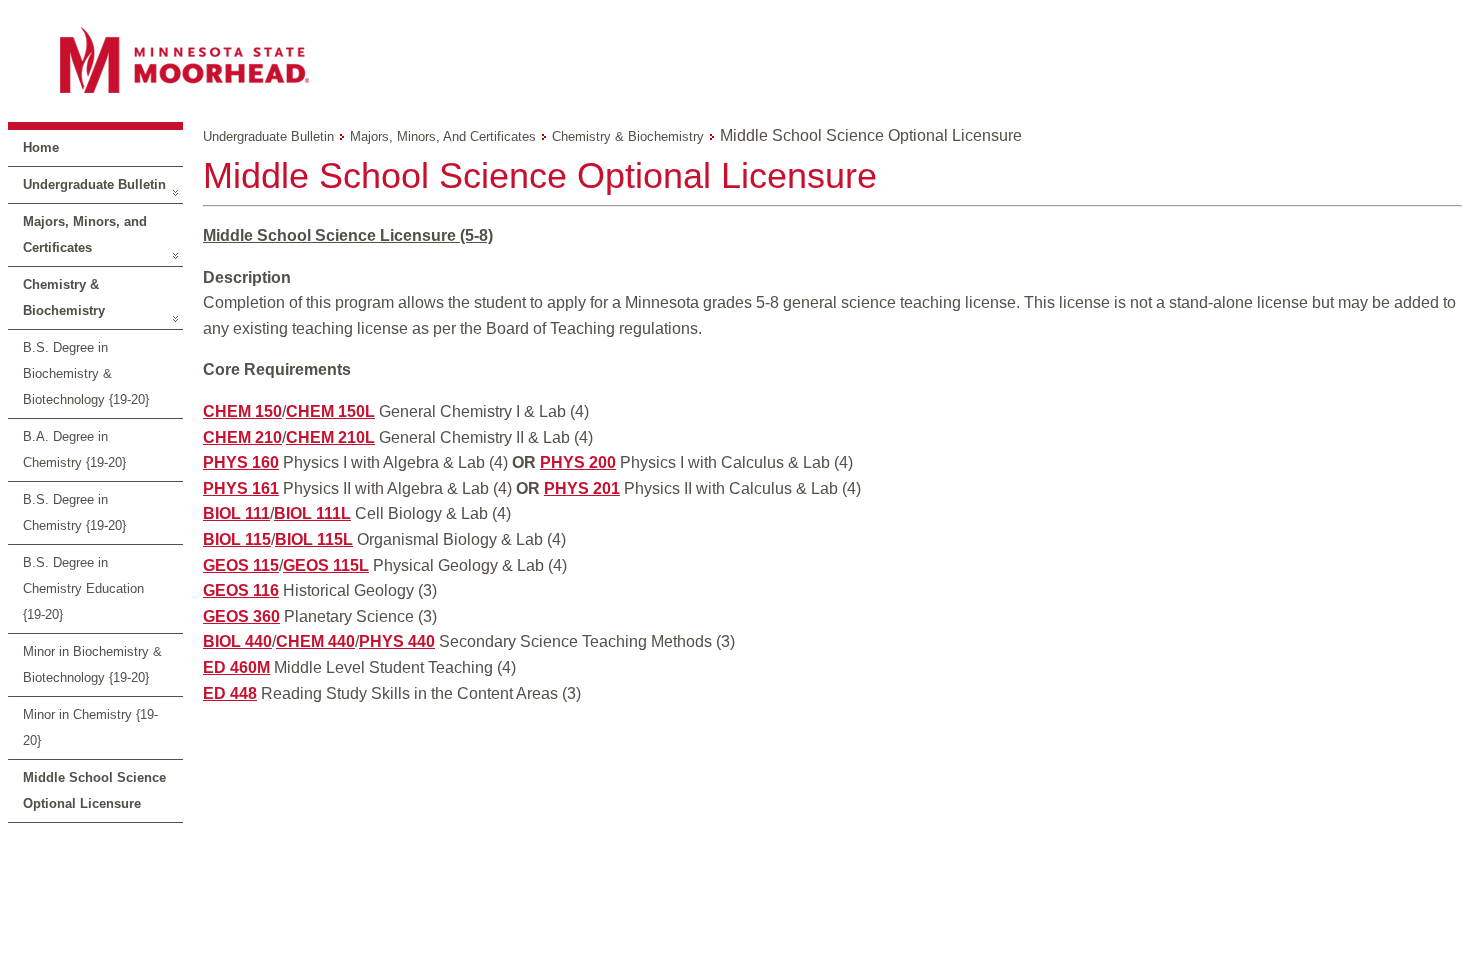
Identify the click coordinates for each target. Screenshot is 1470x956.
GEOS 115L (326, 565)
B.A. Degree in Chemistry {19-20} (74, 449)
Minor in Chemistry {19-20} (90, 727)
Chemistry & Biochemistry (64, 297)
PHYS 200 (578, 462)
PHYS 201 (582, 488)
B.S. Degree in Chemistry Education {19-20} (83, 588)
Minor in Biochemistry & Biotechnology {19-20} (92, 664)
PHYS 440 (397, 641)
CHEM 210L (330, 437)
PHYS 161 (241, 488)
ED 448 (230, 693)
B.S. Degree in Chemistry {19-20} (74, 512)
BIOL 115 (237, 539)
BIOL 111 (236, 513)
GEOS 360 (241, 616)
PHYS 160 (241, 462)
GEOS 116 (241, 590)
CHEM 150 (242, 411)
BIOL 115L (314, 539)
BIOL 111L (312, 513)
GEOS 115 (241, 565)
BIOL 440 (237, 641)
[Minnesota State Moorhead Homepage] (735, 59)
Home (41, 147)
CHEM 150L (330, 411)
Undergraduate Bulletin (94, 184)
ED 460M (236, 667)
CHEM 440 (315, 641)
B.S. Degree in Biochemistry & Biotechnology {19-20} (86, 373)
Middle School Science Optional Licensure (94, 790)
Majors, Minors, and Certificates (85, 234)
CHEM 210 (242, 437)
